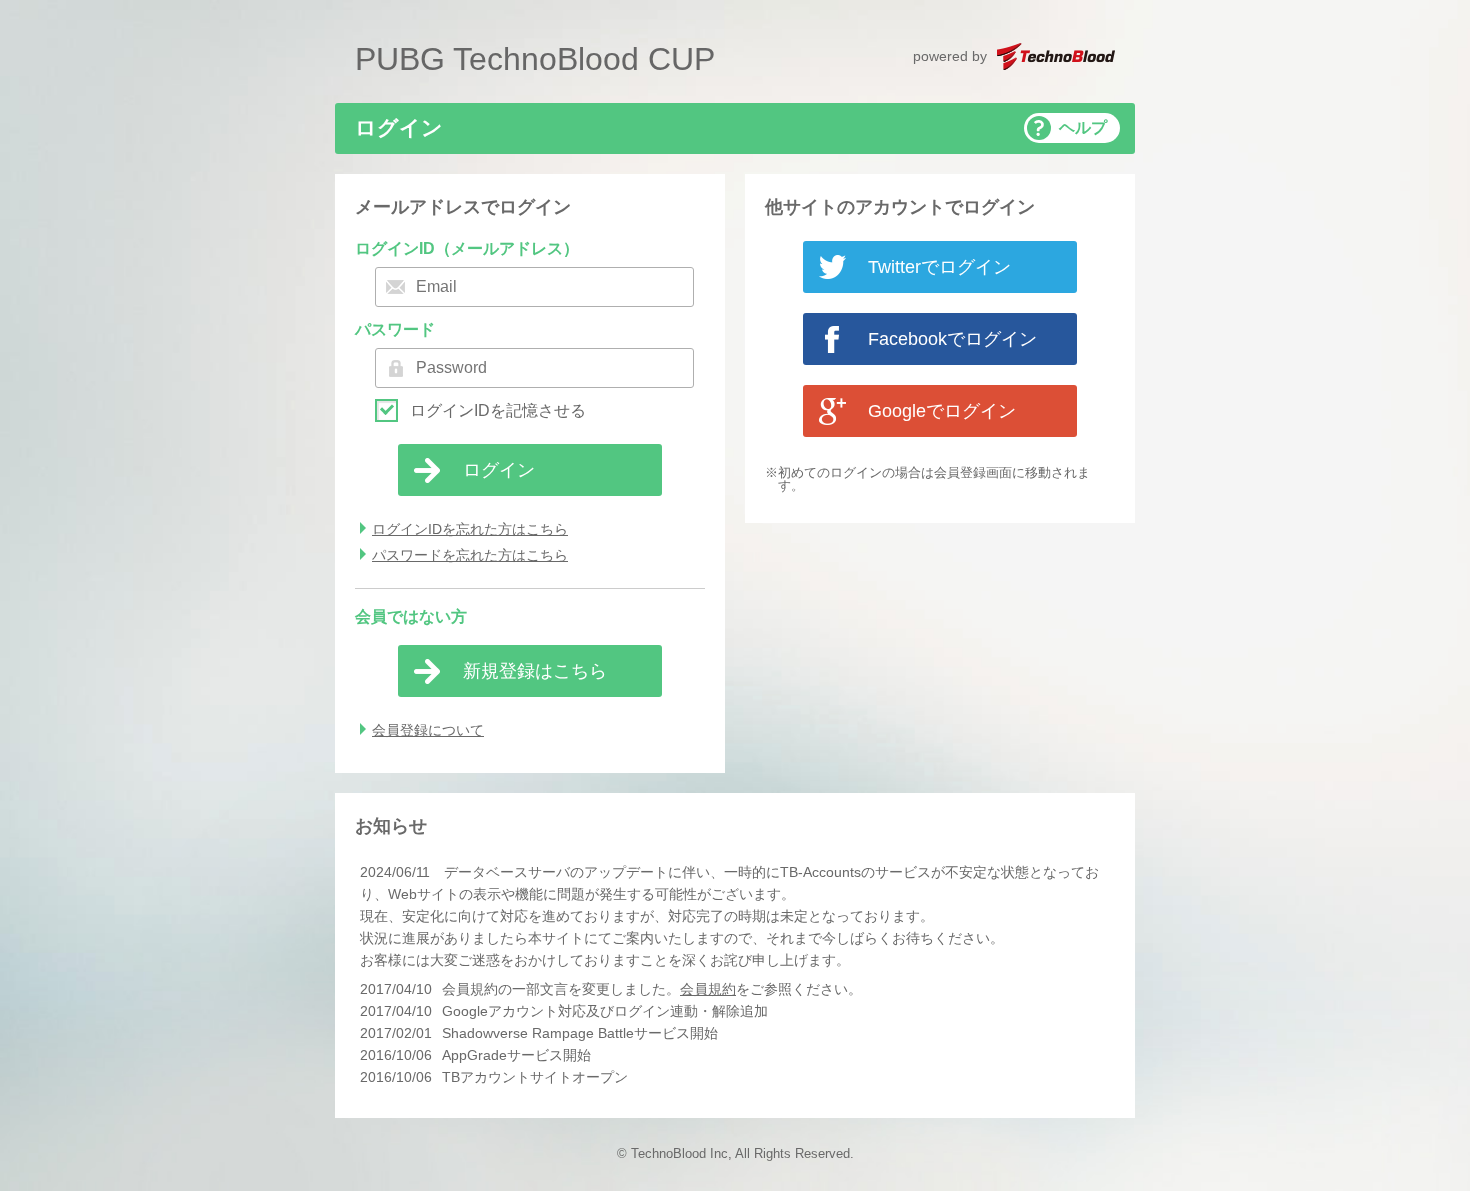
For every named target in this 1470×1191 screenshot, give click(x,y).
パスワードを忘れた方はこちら (470, 555)
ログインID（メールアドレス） (467, 248)
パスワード (395, 329)
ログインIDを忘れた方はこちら (470, 529)
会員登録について (428, 730)
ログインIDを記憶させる (498, 411)
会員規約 (708, 989)
